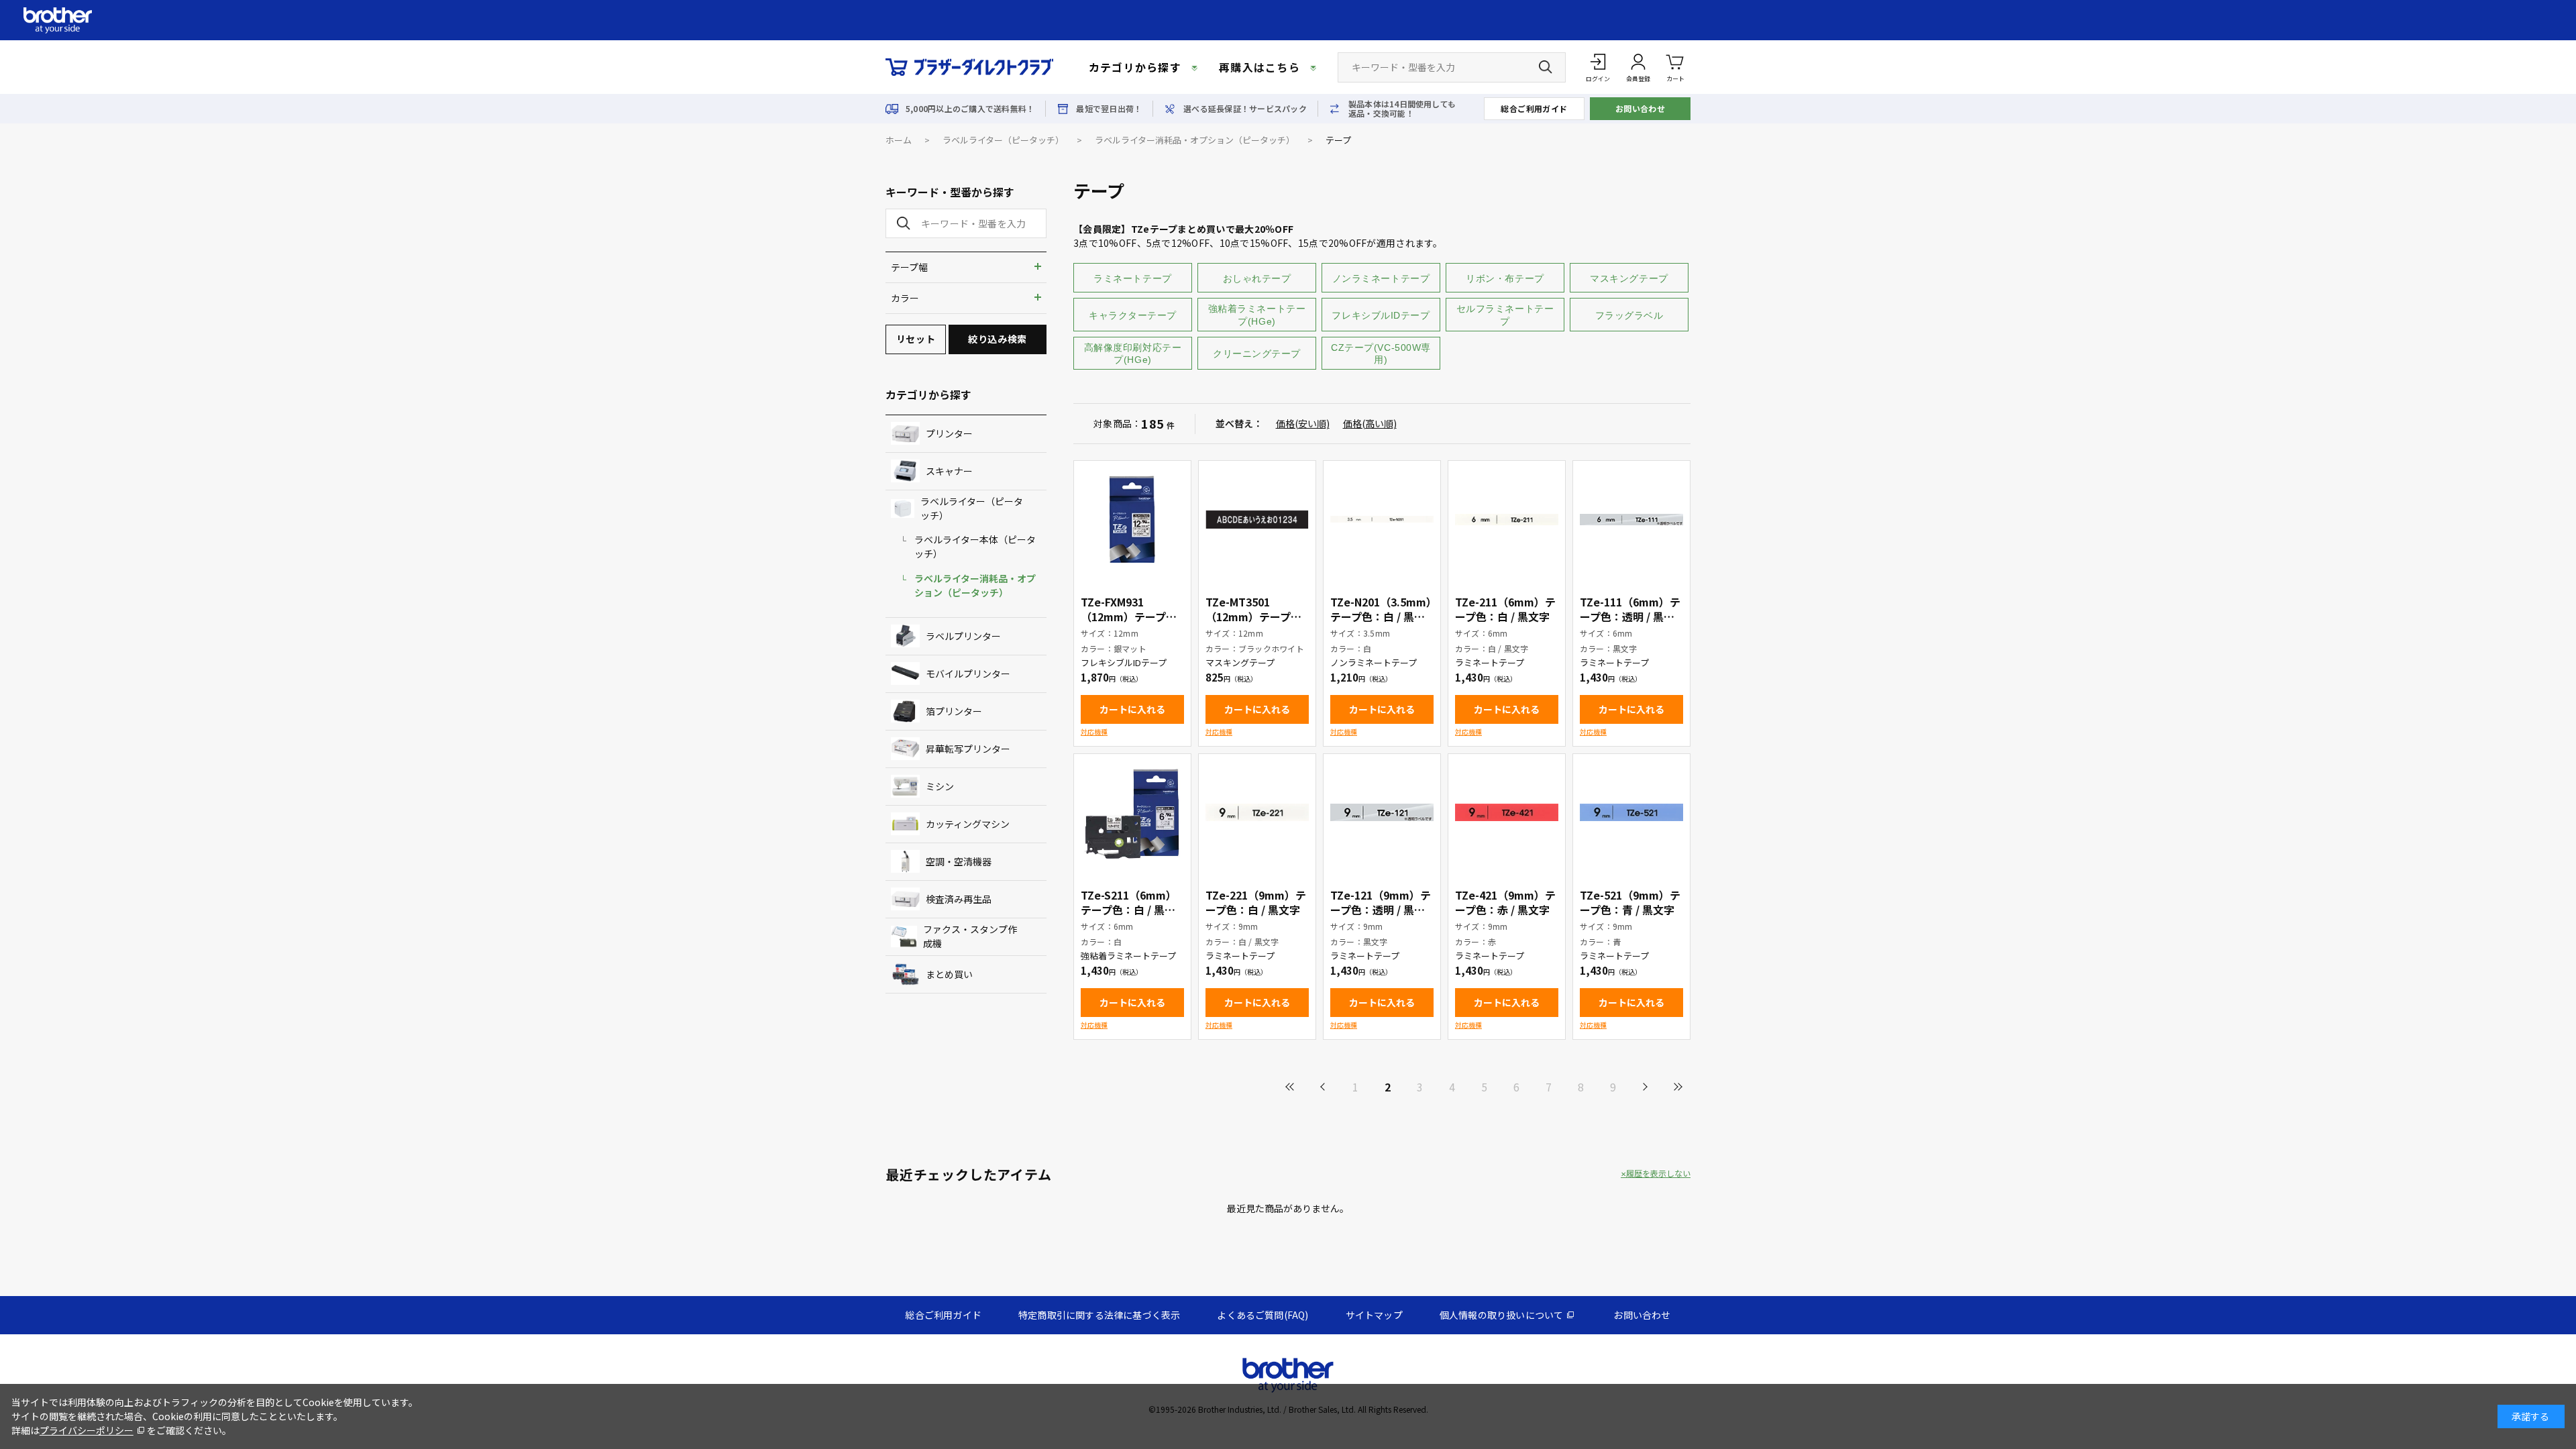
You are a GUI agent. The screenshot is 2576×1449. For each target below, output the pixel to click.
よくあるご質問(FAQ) (1263, 1315)
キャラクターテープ (1133, 315)
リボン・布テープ (1505, 278)
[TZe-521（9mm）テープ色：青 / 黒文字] (1631, 812)
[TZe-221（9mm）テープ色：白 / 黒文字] (1257, 812)
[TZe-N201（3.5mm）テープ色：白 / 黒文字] (1382, 519)
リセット (916, 339)
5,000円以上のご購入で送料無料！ (970, 109)
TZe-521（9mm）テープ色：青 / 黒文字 (1630, 902)
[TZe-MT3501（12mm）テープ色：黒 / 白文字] (1257, 519)
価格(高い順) (1370, 423)
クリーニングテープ (1257, 354)
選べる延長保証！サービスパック (1245, 109)
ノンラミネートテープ (1381, 278)
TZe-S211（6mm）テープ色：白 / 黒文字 (1129, 910)
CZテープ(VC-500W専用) (1381, 354)
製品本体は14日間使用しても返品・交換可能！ (1402, 109)
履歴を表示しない (1658, 1173)
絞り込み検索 (997, 339)
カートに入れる (1132, 709)
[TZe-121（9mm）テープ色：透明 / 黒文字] (1382, 812)
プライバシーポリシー (87, 1430)
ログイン (1598, 79)
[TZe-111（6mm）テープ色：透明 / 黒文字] (1631, 519)
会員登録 (1638, 79)
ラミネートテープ (1132, 278)
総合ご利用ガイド (1534, 108)
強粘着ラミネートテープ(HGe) (1257, 315)
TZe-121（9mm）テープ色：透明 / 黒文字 (1381, 910)
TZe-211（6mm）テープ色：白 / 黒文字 (1505, 609)
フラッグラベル (1629, 315)
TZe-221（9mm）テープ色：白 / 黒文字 (1256, 902)
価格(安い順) (1303, 423)
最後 (1677, 1087)
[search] (901, 223)
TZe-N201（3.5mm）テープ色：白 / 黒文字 (1381, 616)
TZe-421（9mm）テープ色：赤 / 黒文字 (1505, 902)
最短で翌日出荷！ (1109, 109)
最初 (1291, 1087)
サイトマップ (1374, 1315)
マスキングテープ (1629, 278)
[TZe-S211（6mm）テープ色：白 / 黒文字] (1132, 812)
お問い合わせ (1641, 108)
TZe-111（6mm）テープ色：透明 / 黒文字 (1630, 616)
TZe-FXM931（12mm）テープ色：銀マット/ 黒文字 (1132, 616)
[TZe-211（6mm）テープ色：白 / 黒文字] (1507, 519)
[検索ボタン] (1546, 67)
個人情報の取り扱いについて (1502, 1315)
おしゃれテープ (1257, 278)
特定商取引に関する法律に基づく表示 (1099, 1315)
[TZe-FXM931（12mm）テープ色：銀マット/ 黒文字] (1132, 519)
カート (1675, 79)
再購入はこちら (1259, 67)
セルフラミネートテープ (1505, 315)
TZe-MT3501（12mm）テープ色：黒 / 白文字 (1248, 616)
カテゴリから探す (1135, 67)
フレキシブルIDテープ (1381, 315)
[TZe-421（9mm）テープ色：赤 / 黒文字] (1507, 812)
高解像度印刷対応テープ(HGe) (1133, 354)
